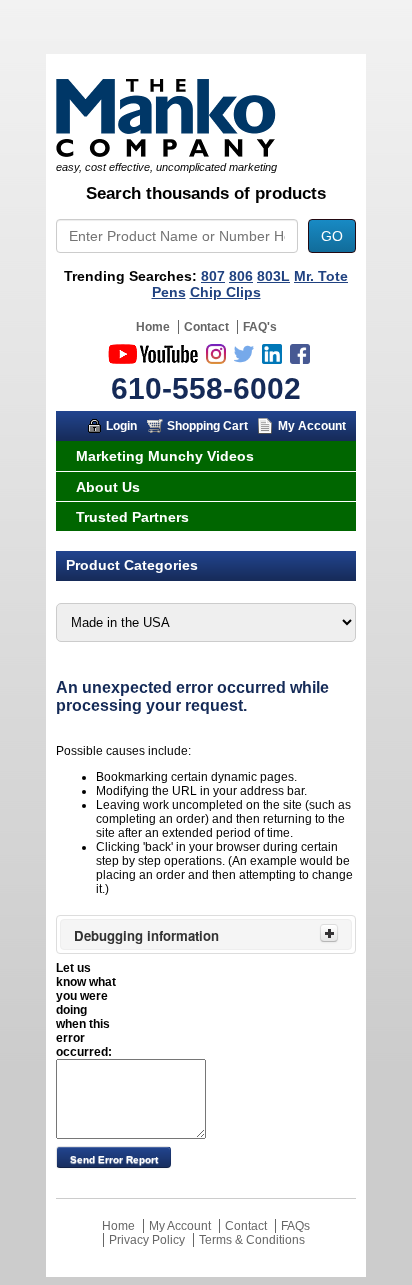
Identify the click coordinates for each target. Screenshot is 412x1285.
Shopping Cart (207, 426)
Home (153, 327)
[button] (113, 1157)
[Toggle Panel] (329, 933)
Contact (206, 327)
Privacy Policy (147, 1240)
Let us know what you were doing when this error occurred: (86, 1010)
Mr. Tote (321, 276)
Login (121, 426)
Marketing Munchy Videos (165, 456)
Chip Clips (225, 292)
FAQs (295, 1226)
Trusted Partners (132, 517)
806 (241, 276)
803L (273, 276)
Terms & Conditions (252, 1240)
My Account (312, 426)
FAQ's (260, 327)
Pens (169, 292)
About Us (108, 487)
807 (213, 276)
